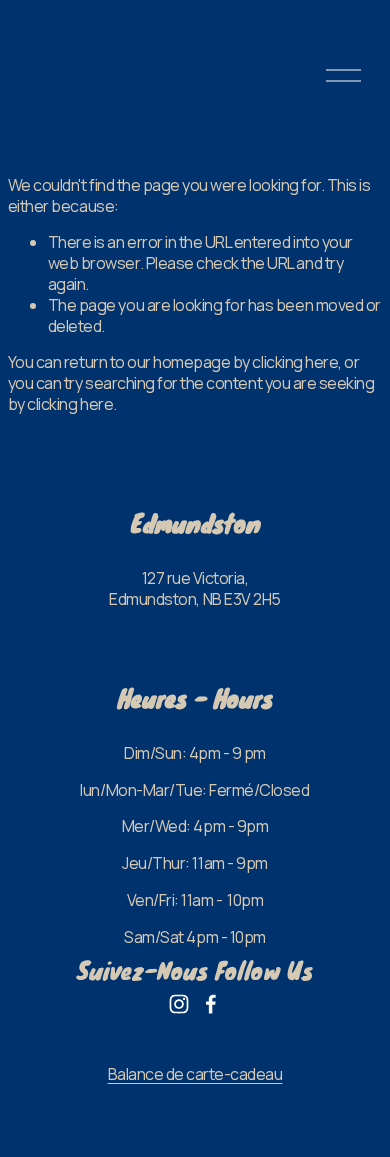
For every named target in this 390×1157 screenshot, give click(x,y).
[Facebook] (211, 1004)
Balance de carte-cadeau (195, 1074)
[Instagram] (179, 1004)
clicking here (295, 362)
